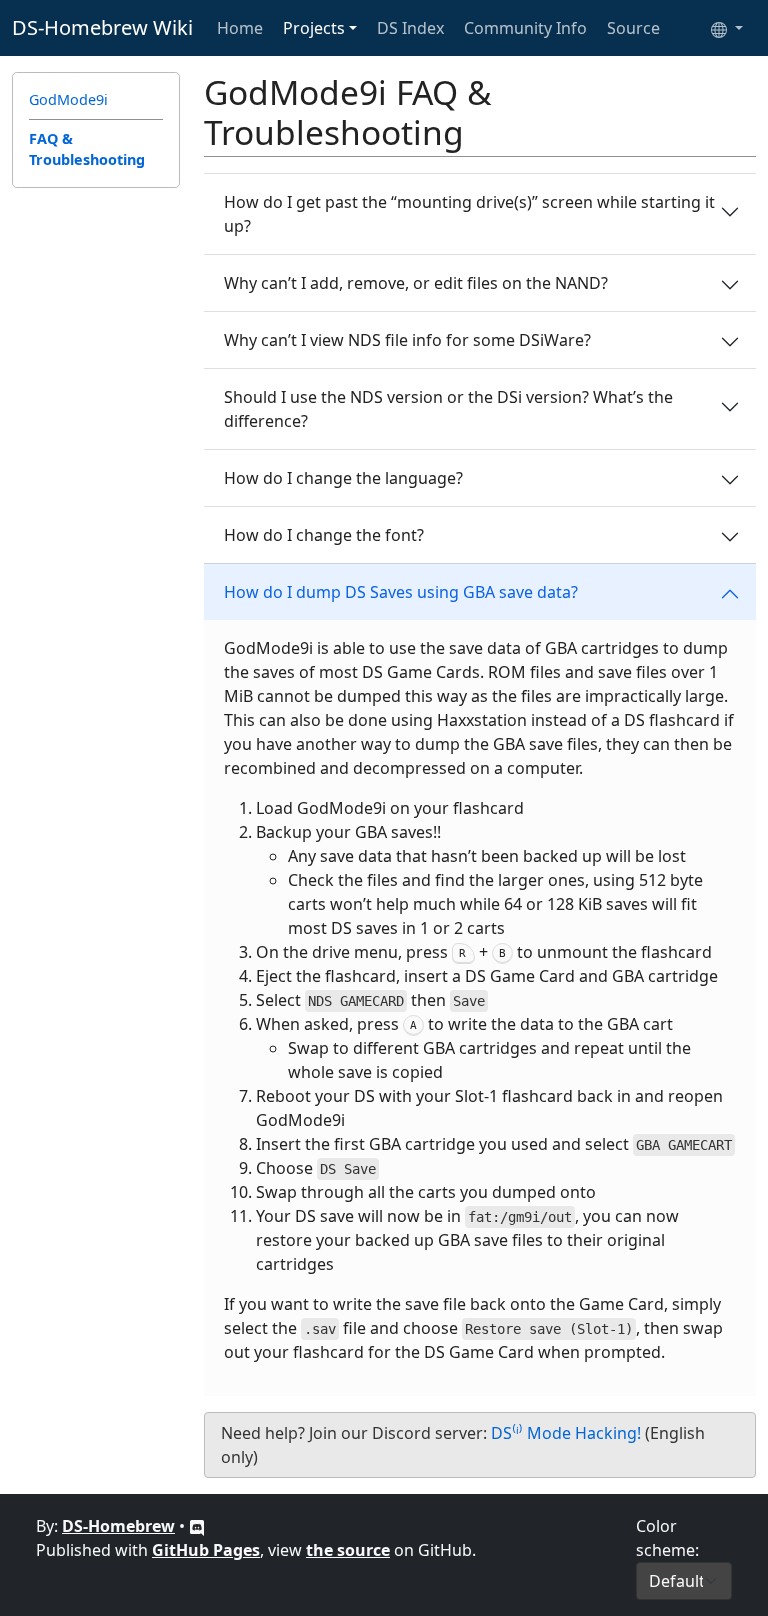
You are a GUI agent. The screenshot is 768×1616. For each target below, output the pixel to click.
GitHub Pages (206, 1550)
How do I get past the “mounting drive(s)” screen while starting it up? (469, 214)
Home (240, 28)
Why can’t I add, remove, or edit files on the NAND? (416, 283)
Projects (314, 28)
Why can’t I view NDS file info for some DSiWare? (407, 340)
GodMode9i (68, 99)
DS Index (410, 28)
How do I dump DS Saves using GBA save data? (401, 592)
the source (348, 1550)
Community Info (525, 28)
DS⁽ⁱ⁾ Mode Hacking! (566, 1433)
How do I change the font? (324, 535)
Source (633, 28)
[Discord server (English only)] (197, 1526)
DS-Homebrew (118, 1526)
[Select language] (727, 28)
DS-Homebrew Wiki (102, 27)
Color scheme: (667, 1538)
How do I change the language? (343, 478)
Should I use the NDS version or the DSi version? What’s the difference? (448, 409)
